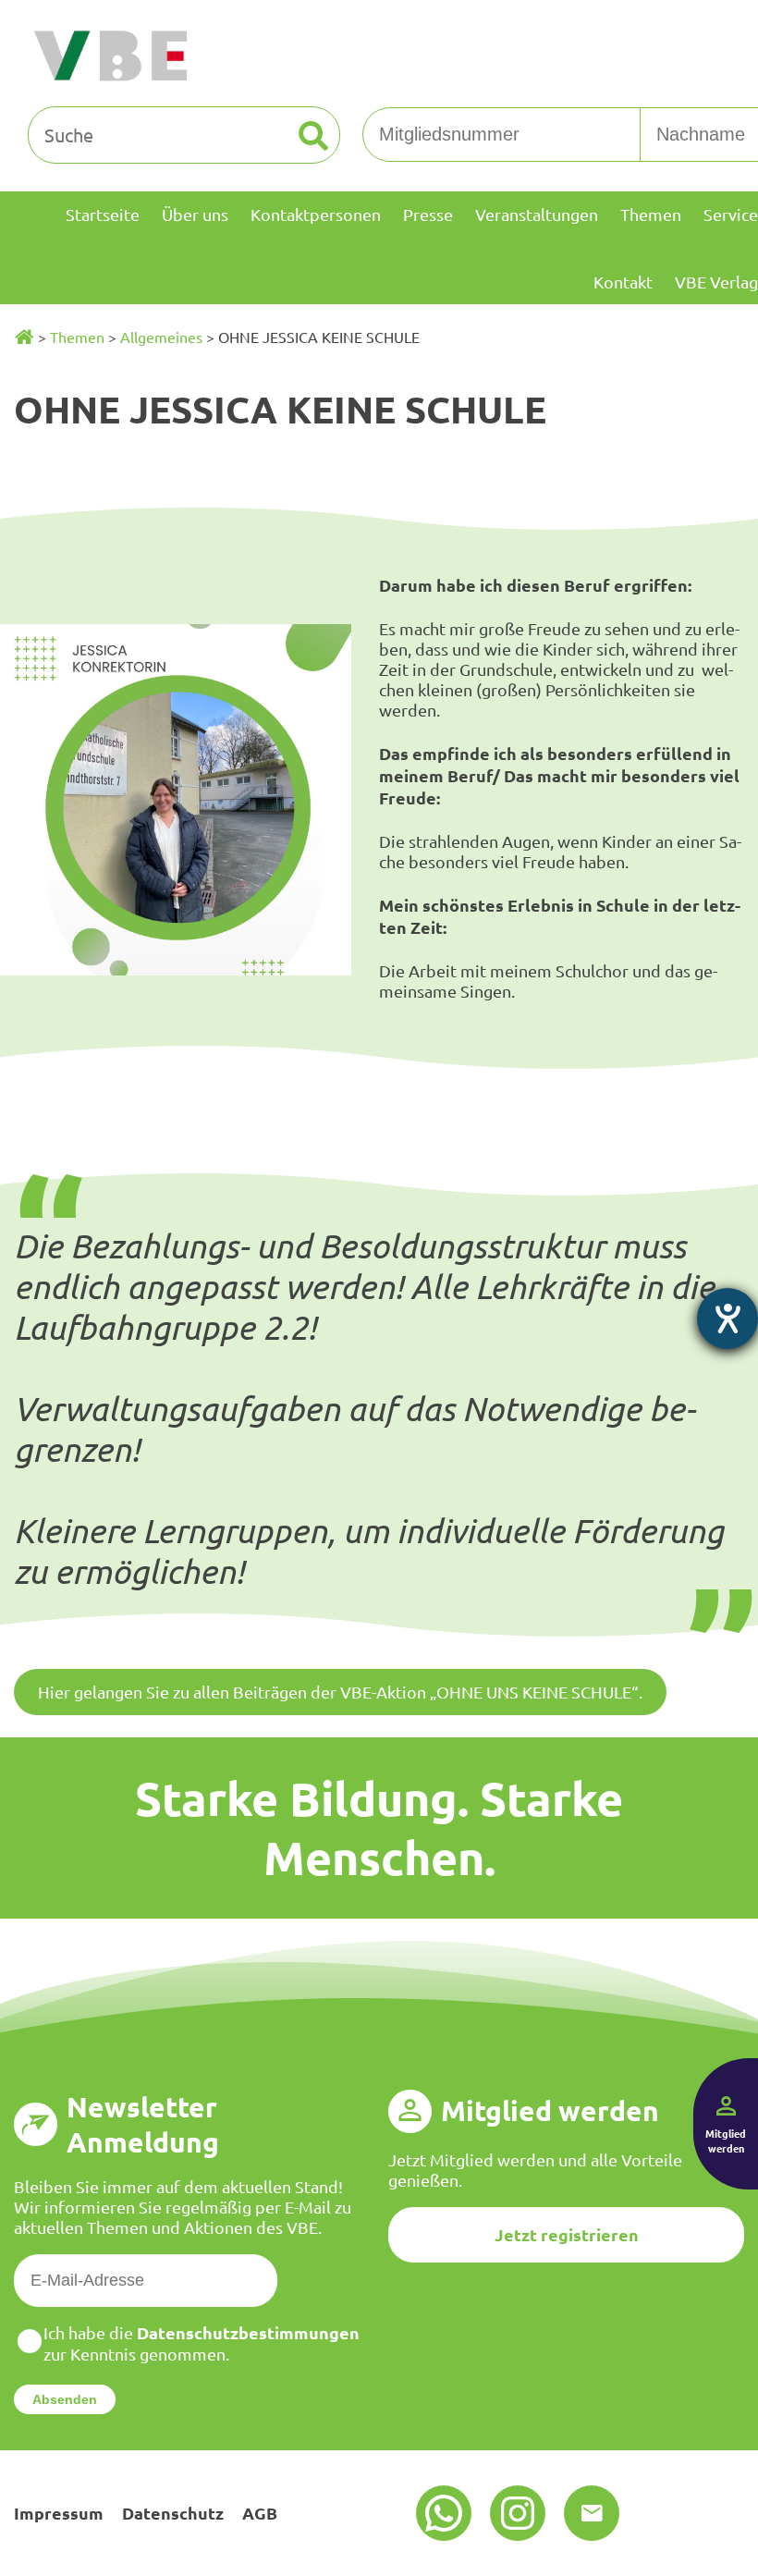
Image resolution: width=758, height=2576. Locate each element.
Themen (77, 337)
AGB (260, 2513)
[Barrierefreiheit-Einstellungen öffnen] (727, 1319)
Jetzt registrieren (567, 2234)
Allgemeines (161, 337)
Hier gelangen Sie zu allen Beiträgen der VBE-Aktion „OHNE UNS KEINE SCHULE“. (340, 1692)
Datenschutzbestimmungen (248, 2332)
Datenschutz (173, 2513)
